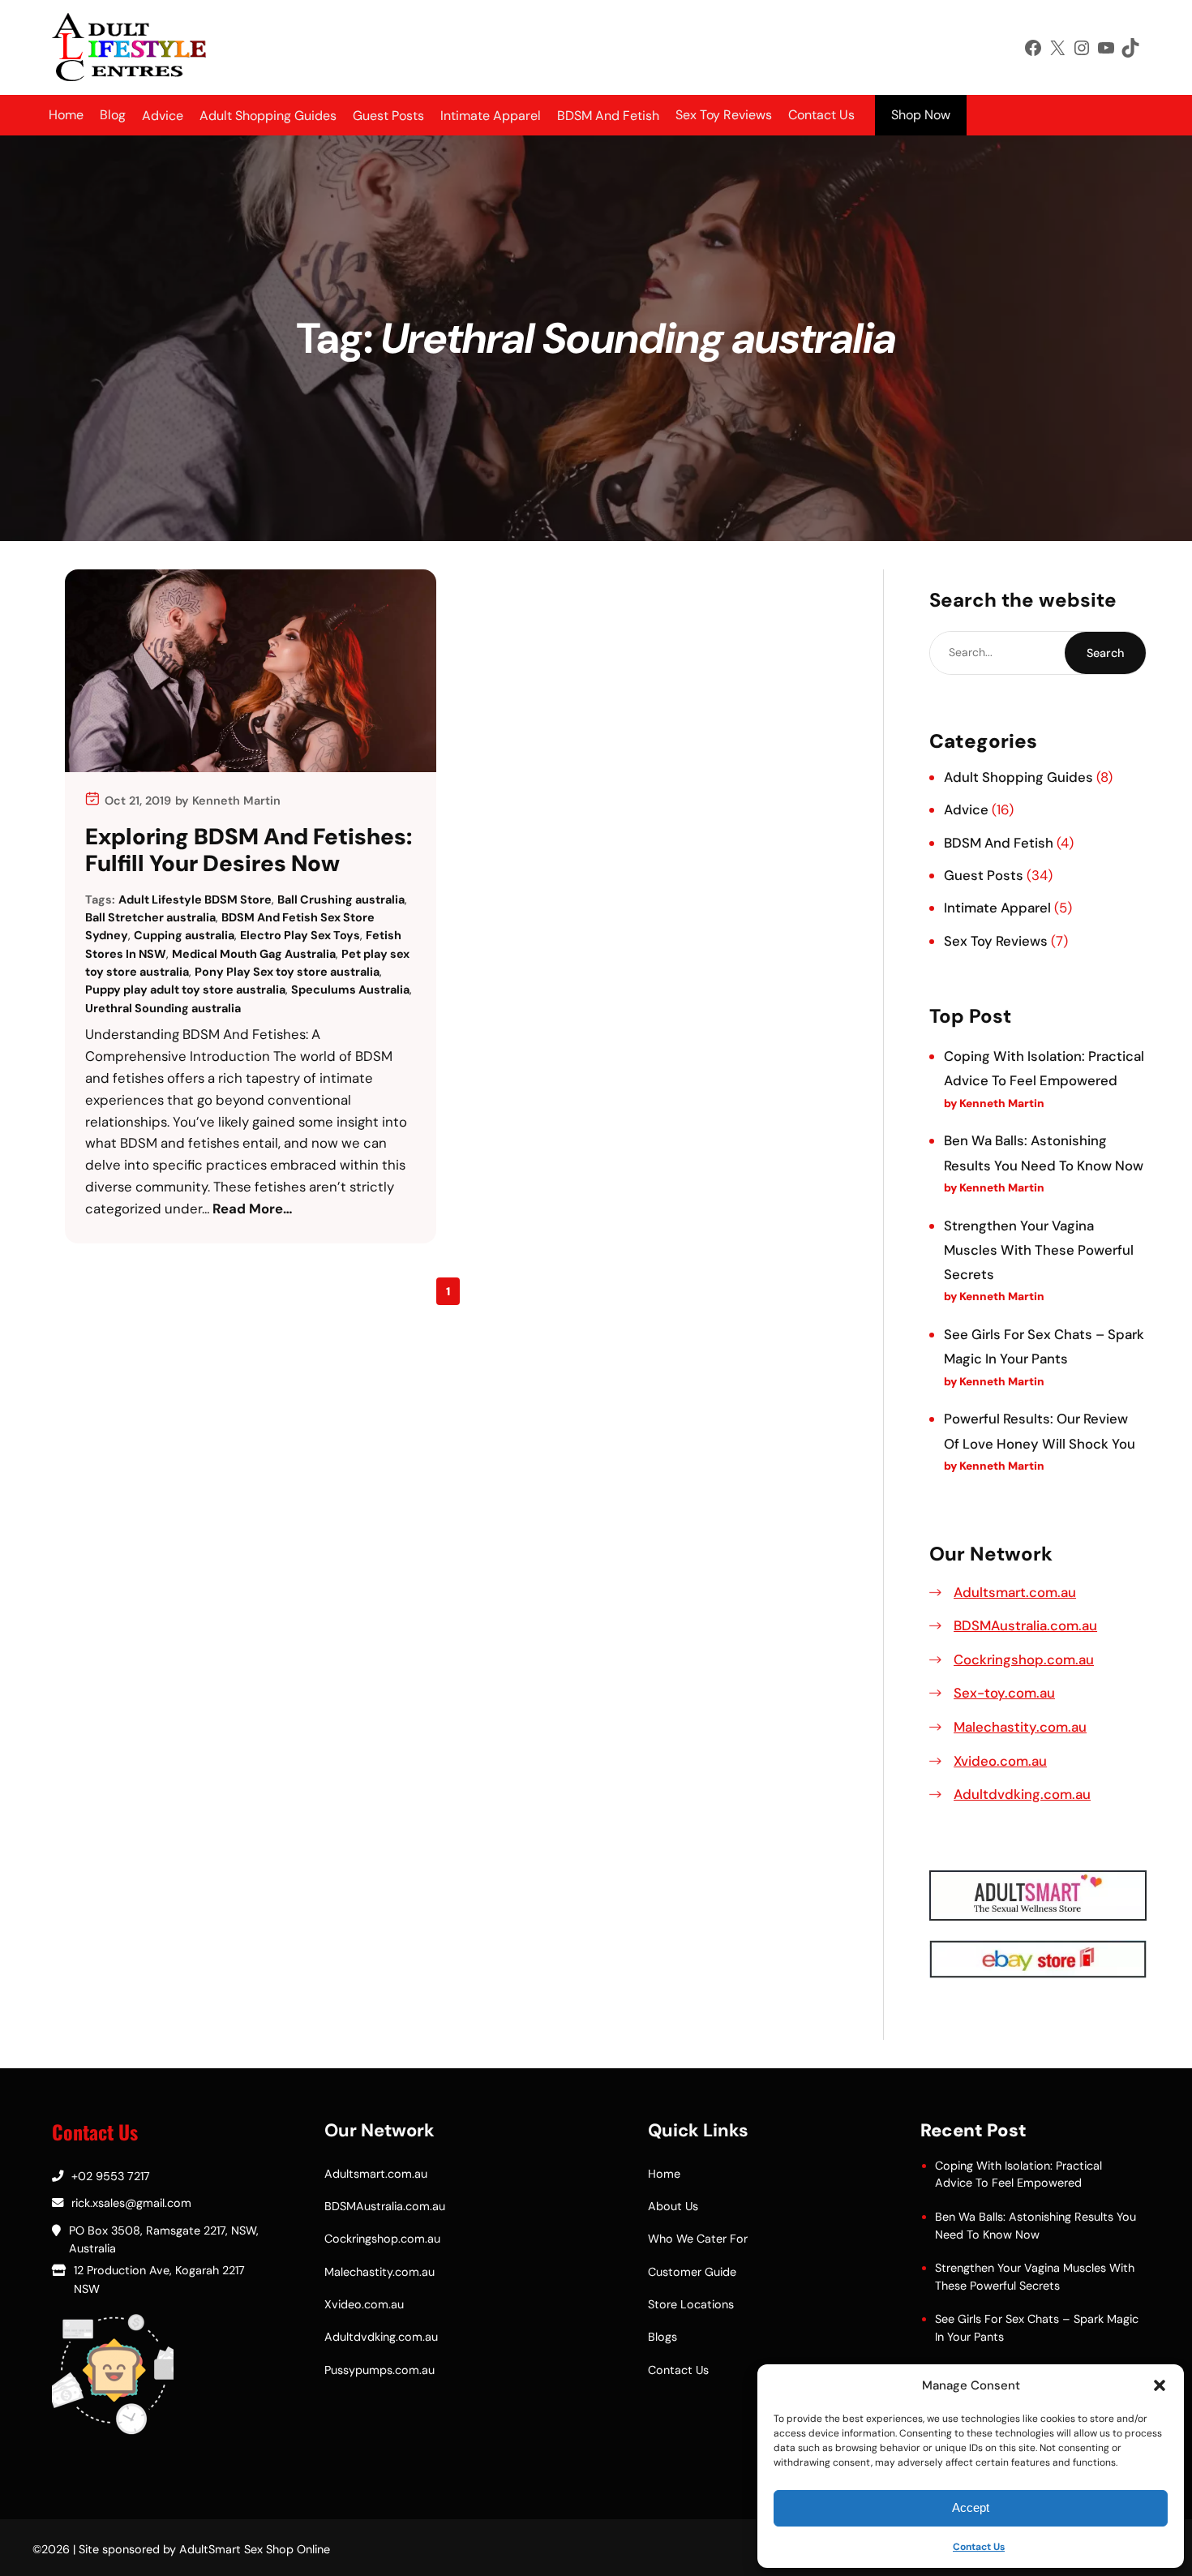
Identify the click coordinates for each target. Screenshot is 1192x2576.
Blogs (662, 2337)
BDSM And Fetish (999, 843)
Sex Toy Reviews (724, 115)
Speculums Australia (350, 990)
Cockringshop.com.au (1024, 1659)
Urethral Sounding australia (163, 1008)
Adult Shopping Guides (1018, 777)
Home (66, 115)
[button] (1160, 2385)
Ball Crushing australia (341, 899)
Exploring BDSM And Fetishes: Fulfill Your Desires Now (249, 850)
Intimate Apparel (997, 908)
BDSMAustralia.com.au (1025, 1625)
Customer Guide (692, 2272)
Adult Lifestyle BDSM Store (195, 899)
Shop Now (921, 115)
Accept (971, 2507)
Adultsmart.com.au (1015, 1592)
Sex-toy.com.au (1004, 1693)
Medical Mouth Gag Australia (254, 954)
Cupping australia (184, 935)
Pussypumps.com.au (379, 2370)
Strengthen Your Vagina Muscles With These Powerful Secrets (1039, 1250)
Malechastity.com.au (1020, 1727)
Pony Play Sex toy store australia (287, 972)
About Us (673, 2206)
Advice (966, 809)
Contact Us (979, 2547)
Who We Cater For (698, 2239)
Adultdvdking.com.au (1022, 1794)
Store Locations (691, 2304)
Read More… (253, 1209)
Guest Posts (984, 875)
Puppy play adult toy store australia (185, 990)
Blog (113, 115)
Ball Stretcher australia (150, 917)
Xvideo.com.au (1000, 1761)
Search (1105, 653)
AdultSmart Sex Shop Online (255, 2549)
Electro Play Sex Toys (300, 935)
